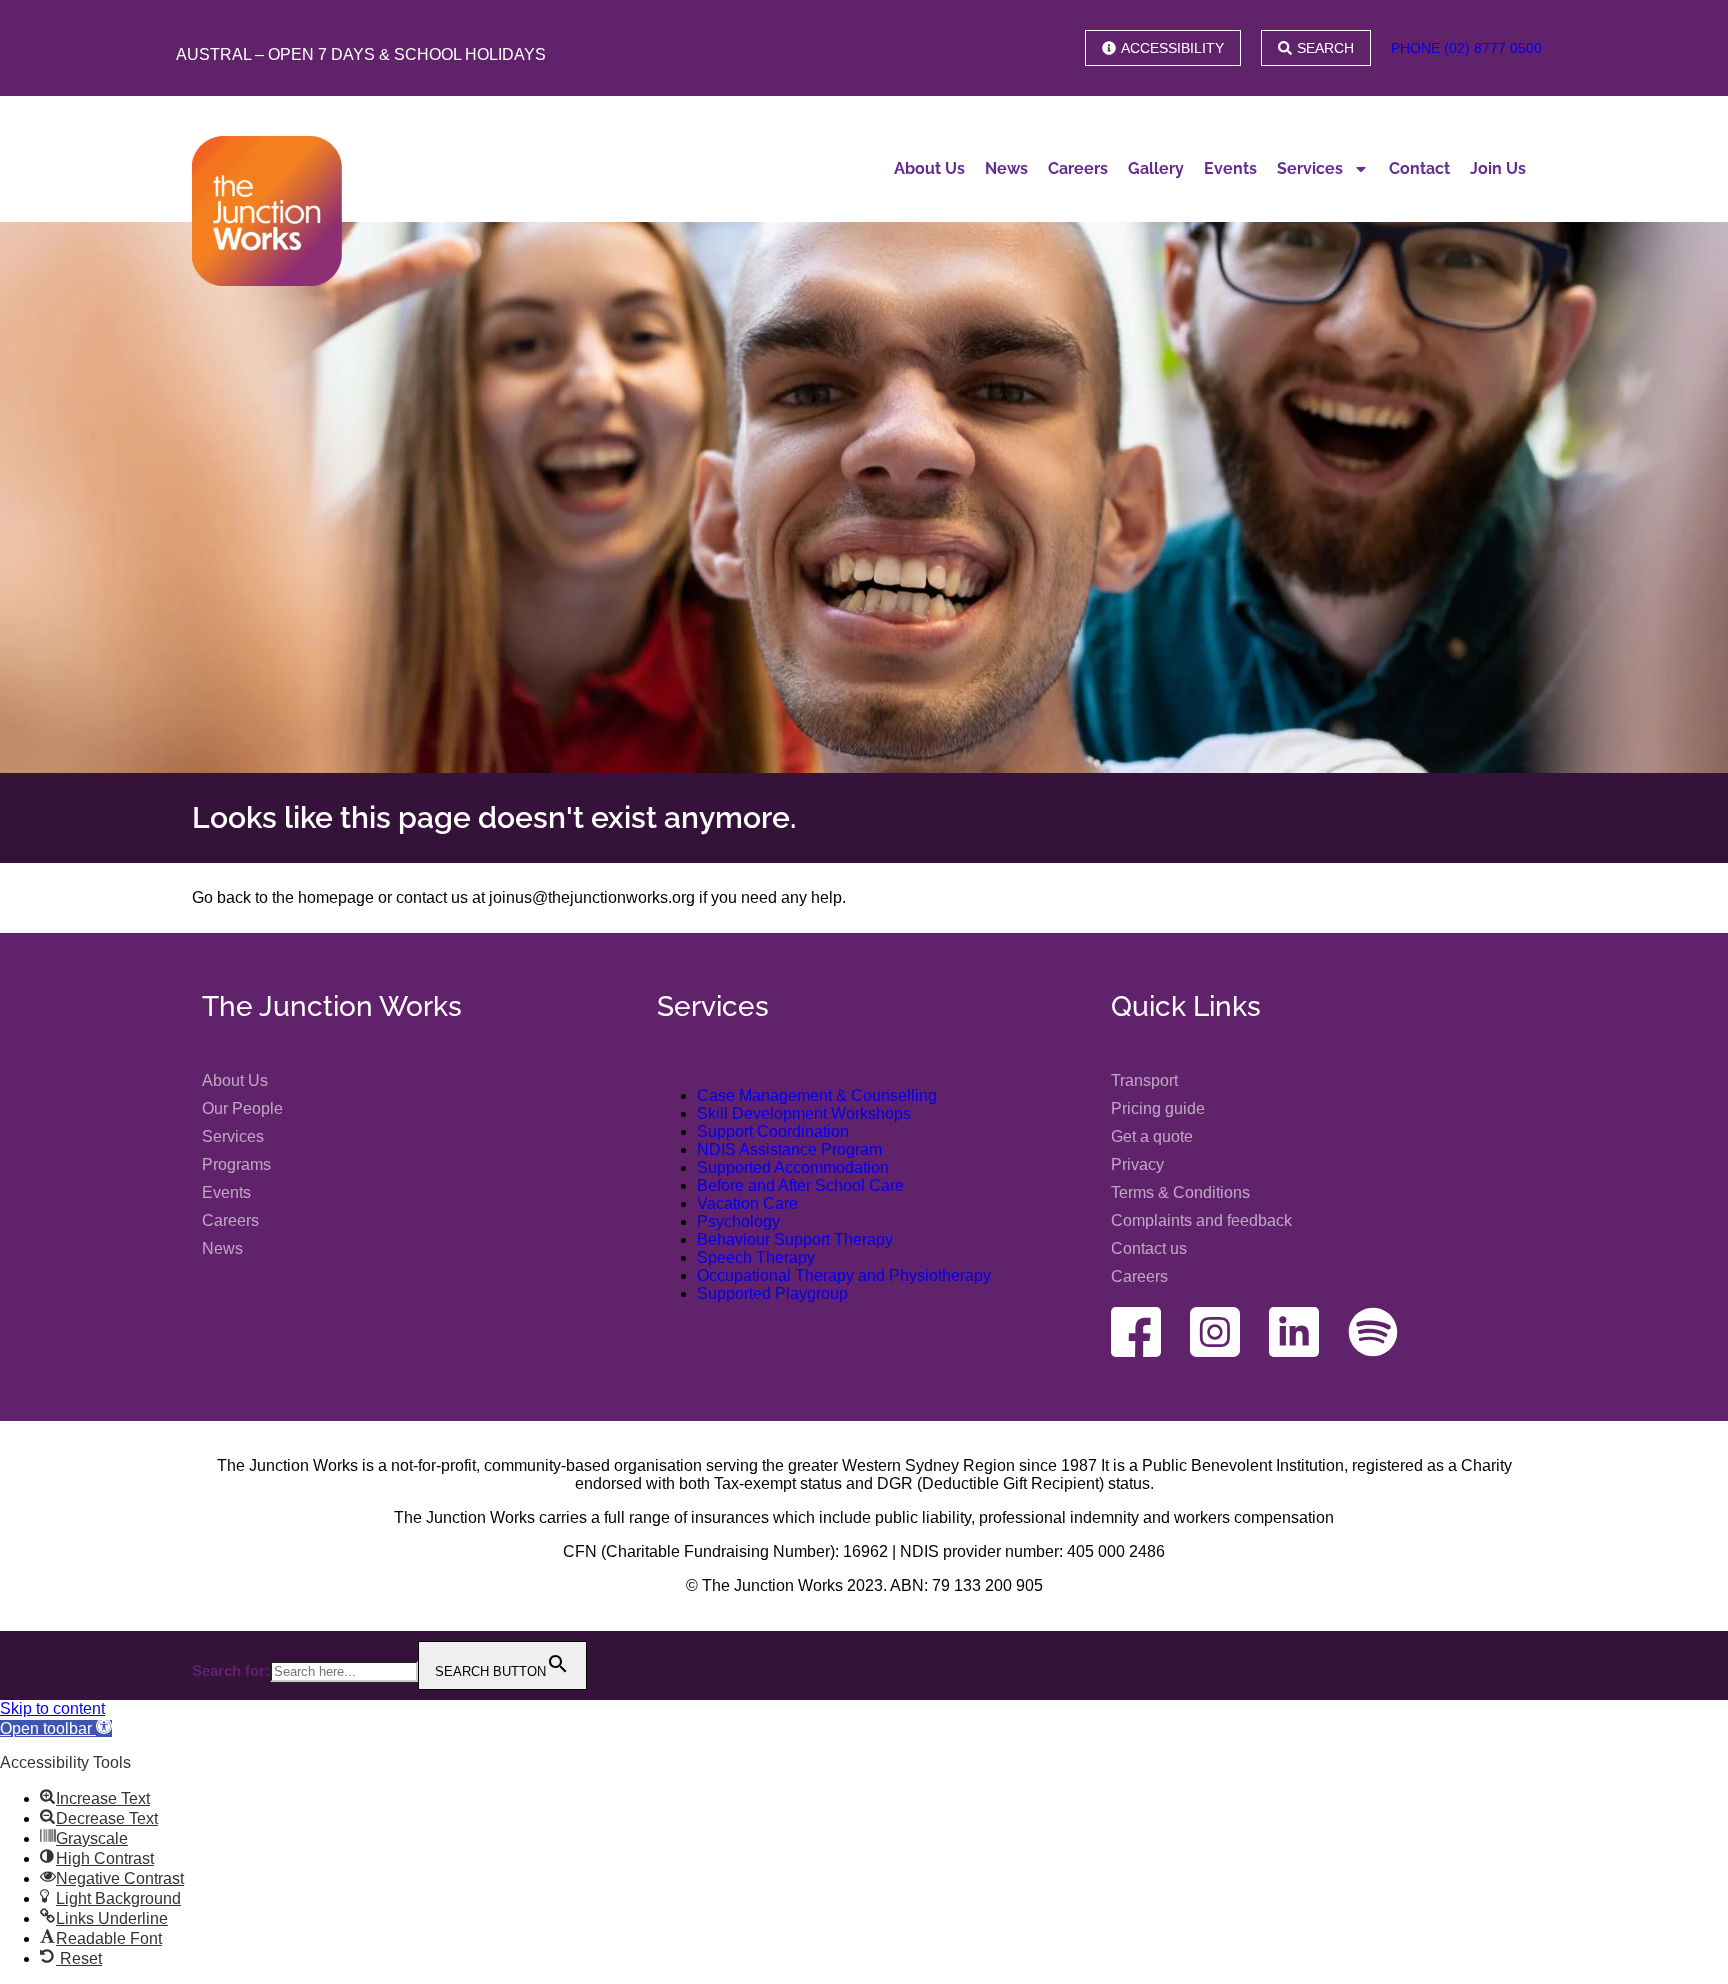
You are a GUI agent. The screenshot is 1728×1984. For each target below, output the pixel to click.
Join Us (1498, 168)
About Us (929, 168)
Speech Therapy (756, 1257)
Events (1230, 168)
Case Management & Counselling (817, 1095)
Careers (1078, 168)
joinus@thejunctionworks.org (592, 897)
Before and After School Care (800, 1185)
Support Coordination (773, 1131)
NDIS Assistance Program (789, 1149)
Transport (1144, 1080)
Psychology (738, 1221)
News (1006, 168)
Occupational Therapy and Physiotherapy (844, 1275)
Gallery (1156, 168)
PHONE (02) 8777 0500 (1466, 48)
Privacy (1137, 1164)
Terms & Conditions (1180, 1192)
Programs (236, 1164)
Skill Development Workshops (804, 1113)
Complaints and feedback (1201, 1220)
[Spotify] (1373, 1332)
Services (1310, 168)
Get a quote (1152, 1136)
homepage (336, 897)
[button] (56, 1728)
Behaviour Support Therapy (795, 1239)
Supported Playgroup (772, 1293)
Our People (242, 1108)
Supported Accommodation (793, 1167)
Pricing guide (1158, 1108)
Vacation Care (747, 1203)
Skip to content (52, 1708)
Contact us (1149, 1248)
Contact (1419, 168)
